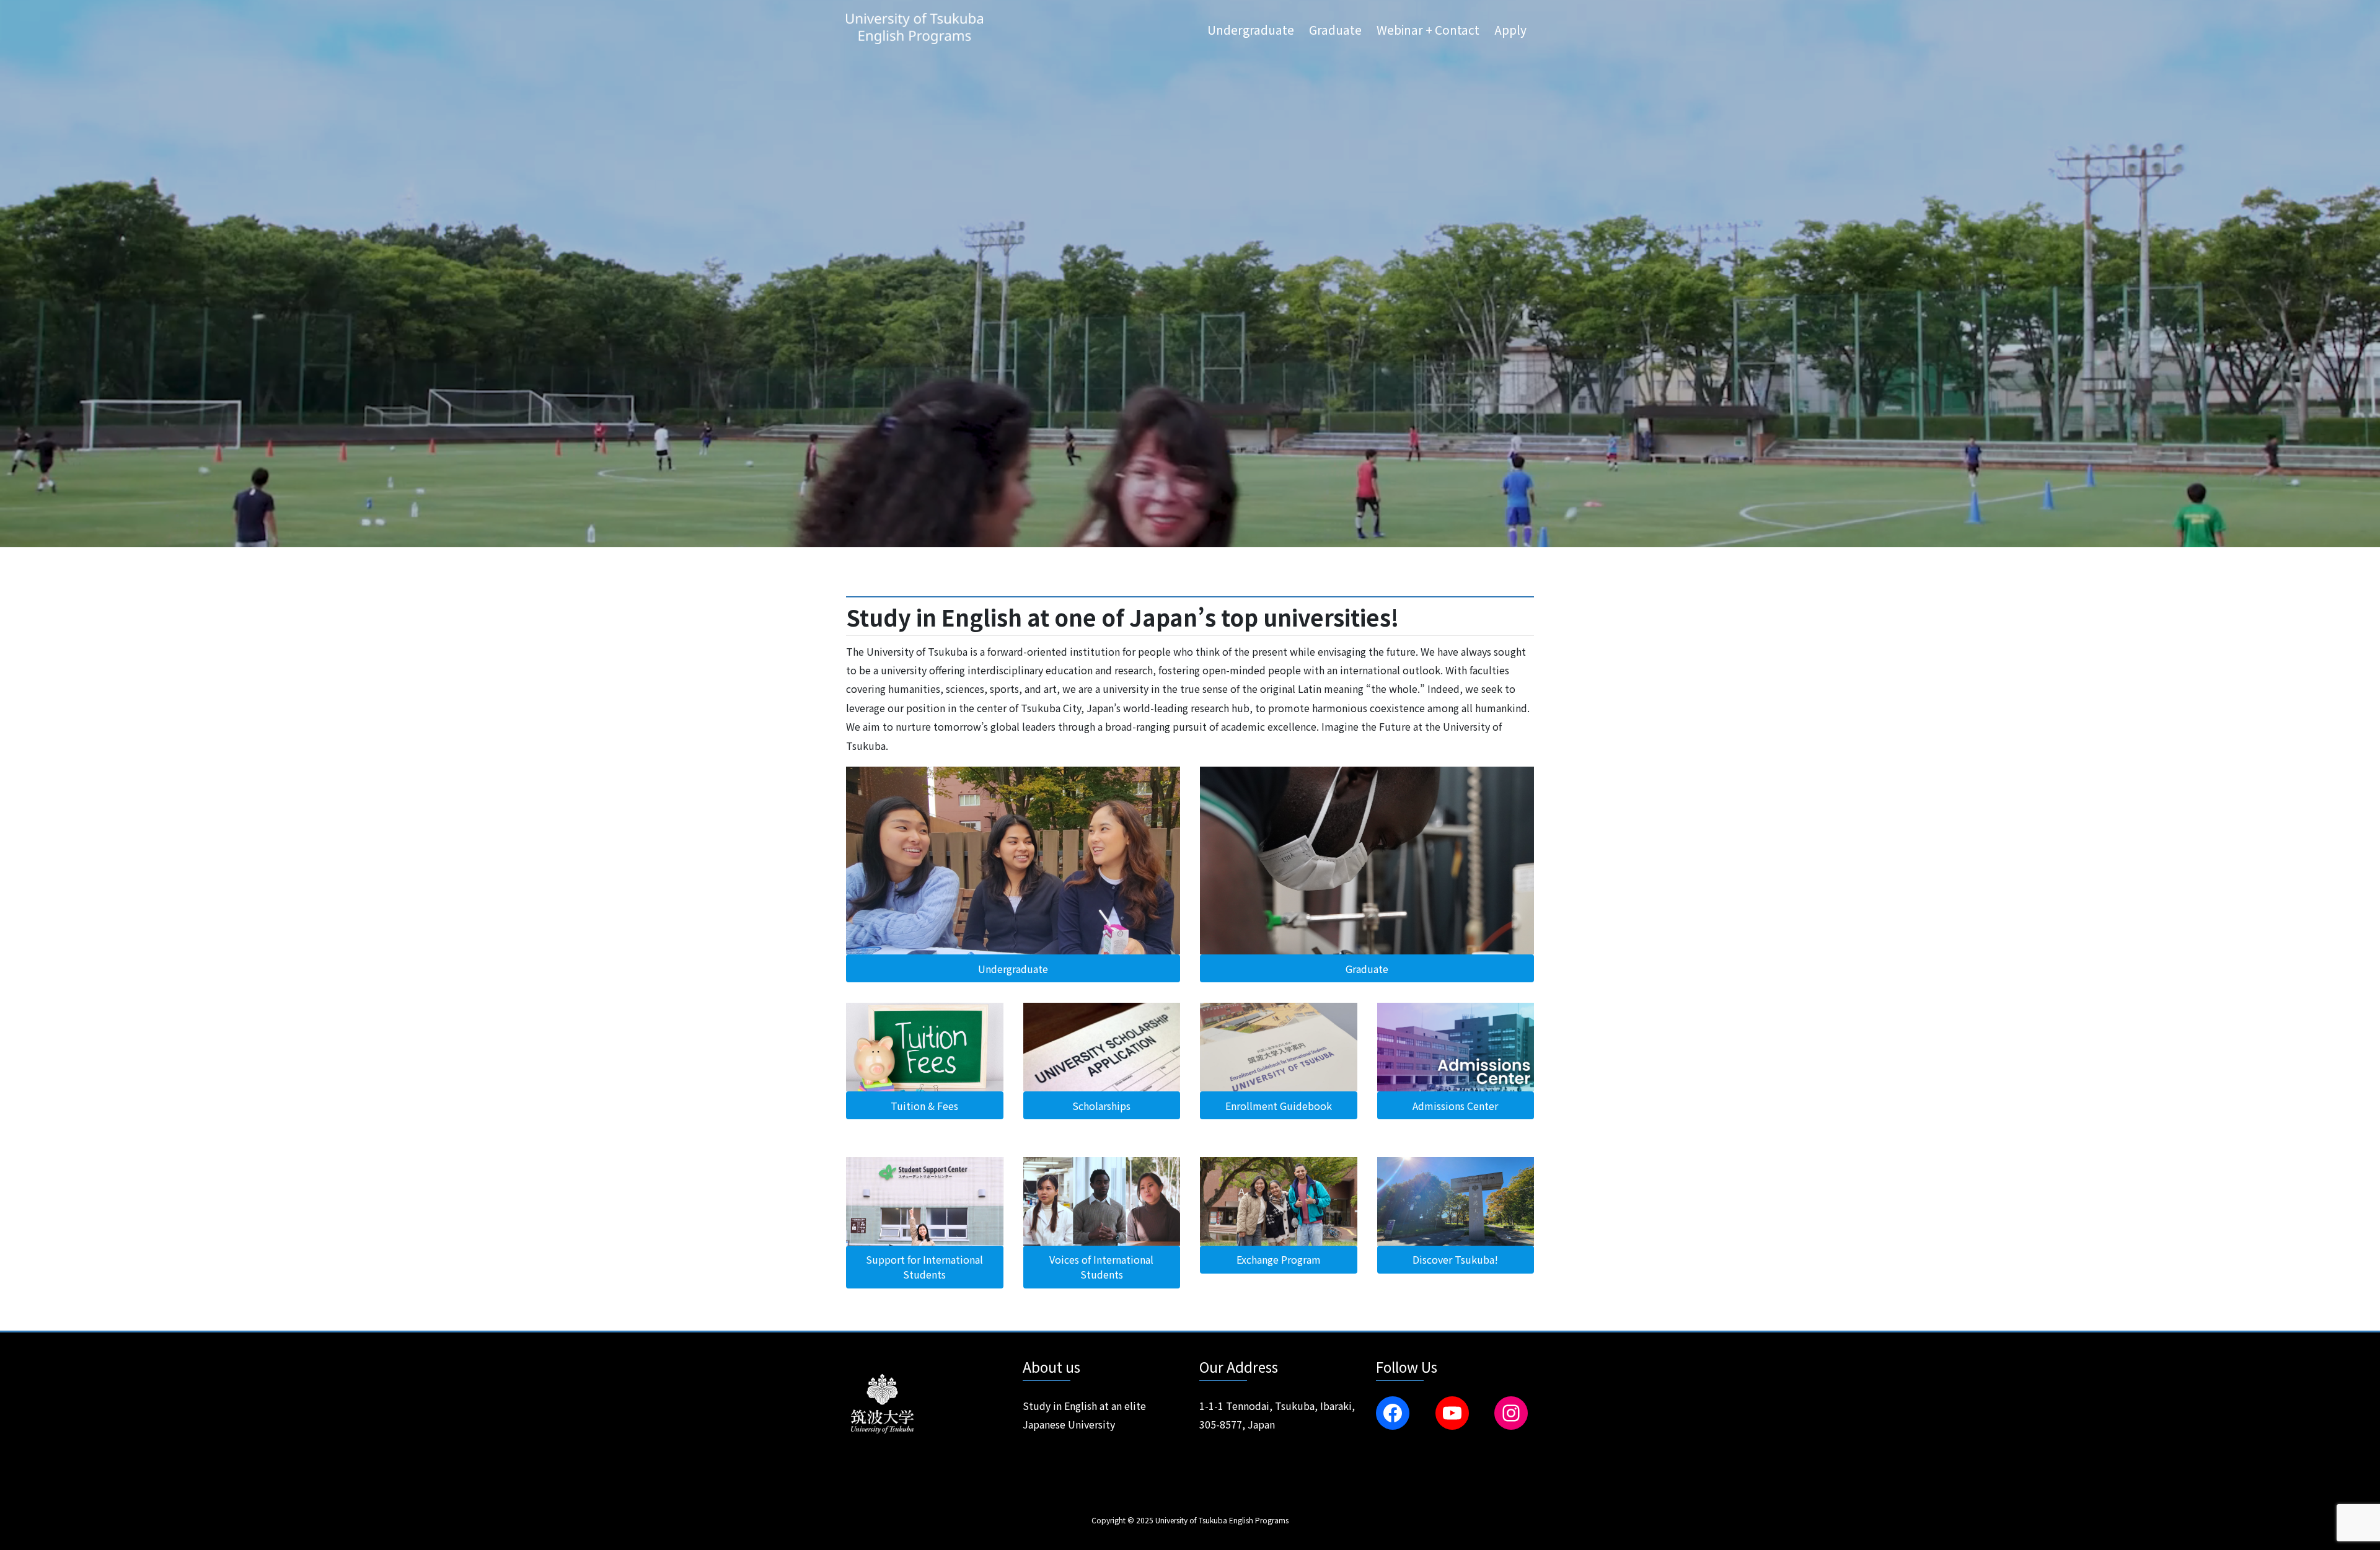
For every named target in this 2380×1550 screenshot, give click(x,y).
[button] (1013, 968)
